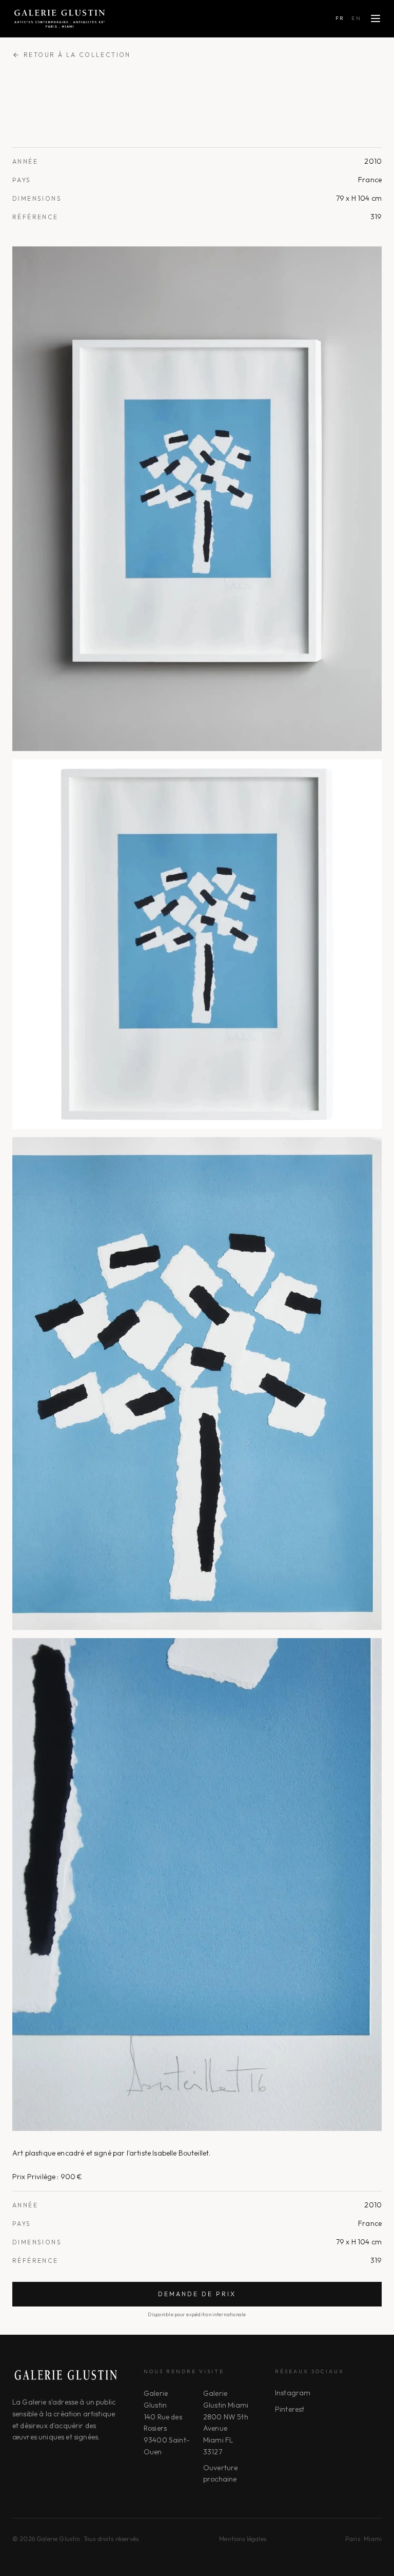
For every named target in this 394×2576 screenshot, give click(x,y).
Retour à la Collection (77, 55)
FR (340, 18)
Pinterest (290, 2409)
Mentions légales (243, 2539)
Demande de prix (197, 2294)
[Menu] (376, 18)
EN (356, 18)
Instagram (293, 2393)
